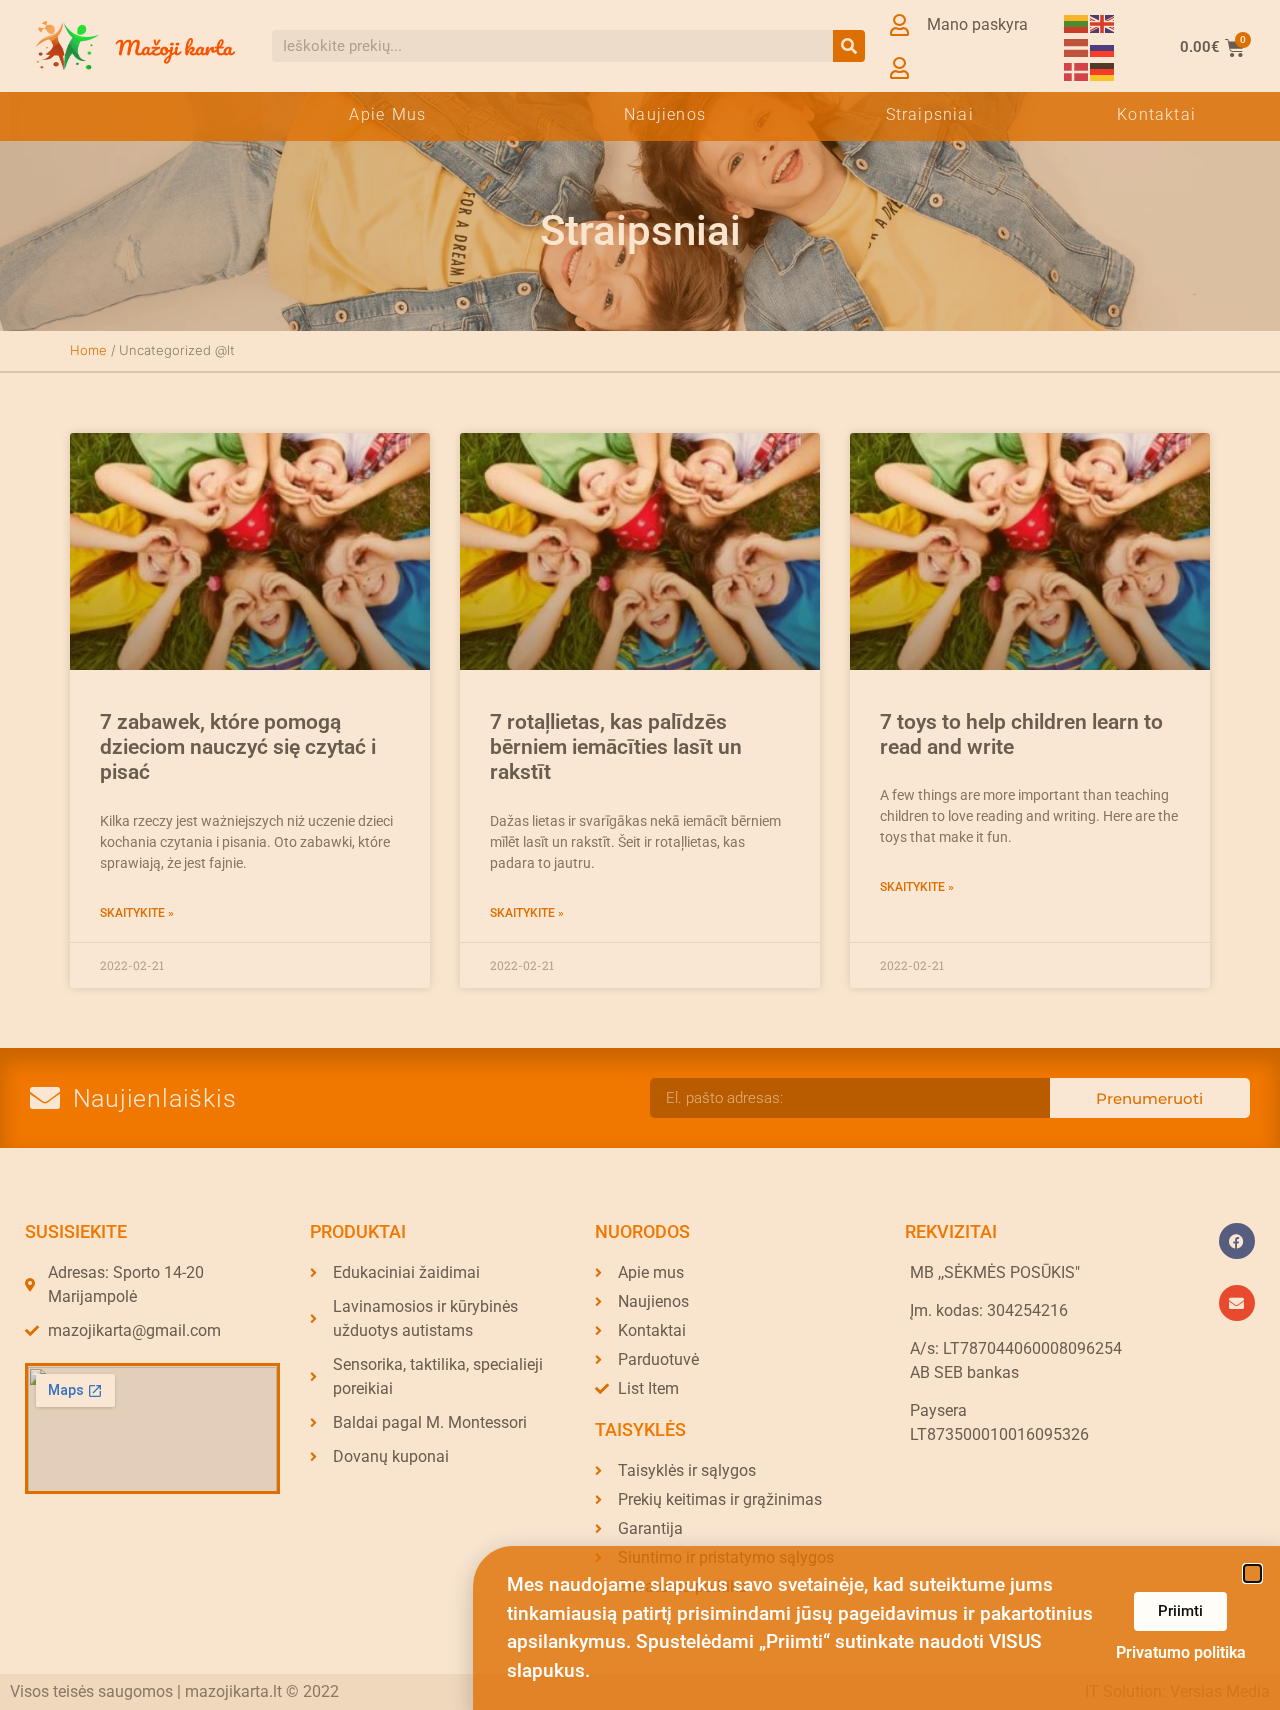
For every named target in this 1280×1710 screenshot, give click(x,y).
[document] (640, 855)
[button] (1252, 1573)
